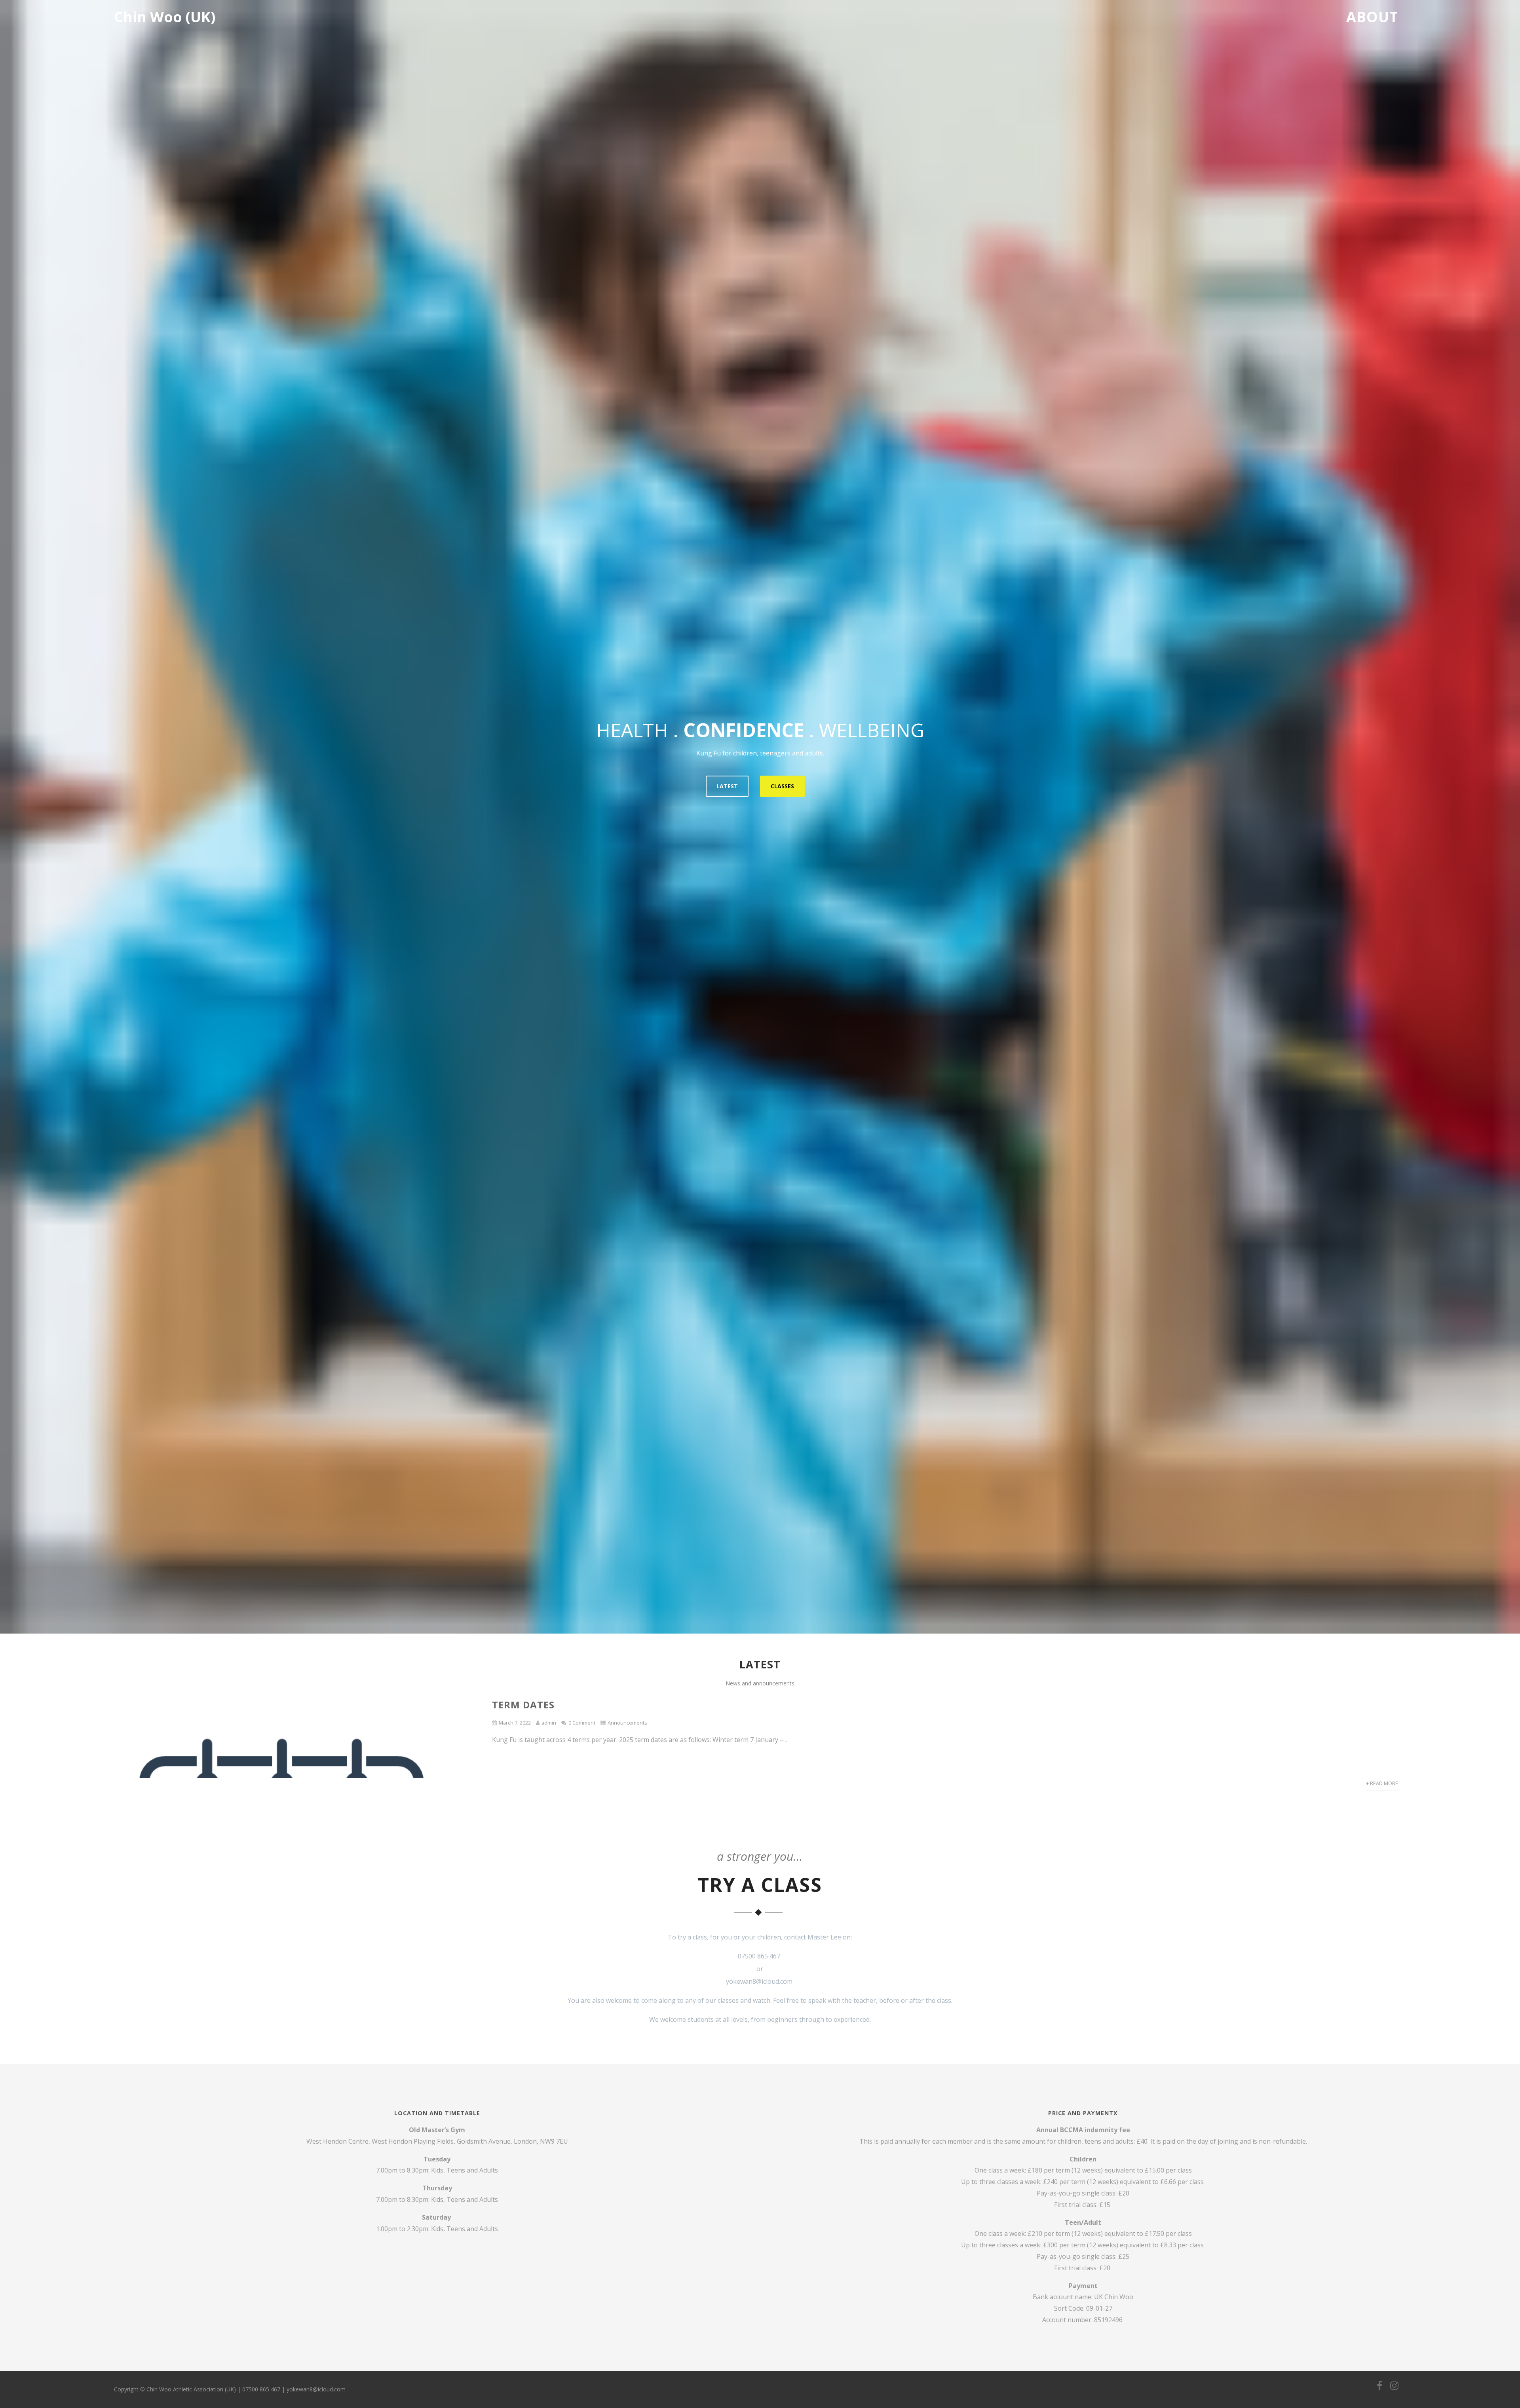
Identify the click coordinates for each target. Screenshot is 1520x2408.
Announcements (627, 1723)
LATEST (727, 786)
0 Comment (582, 1723)
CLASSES (782, 786)
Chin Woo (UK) (165, 17)
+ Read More (1382, 1783)
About (1372, 17)
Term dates (523, 1705)
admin (549, 1723)
